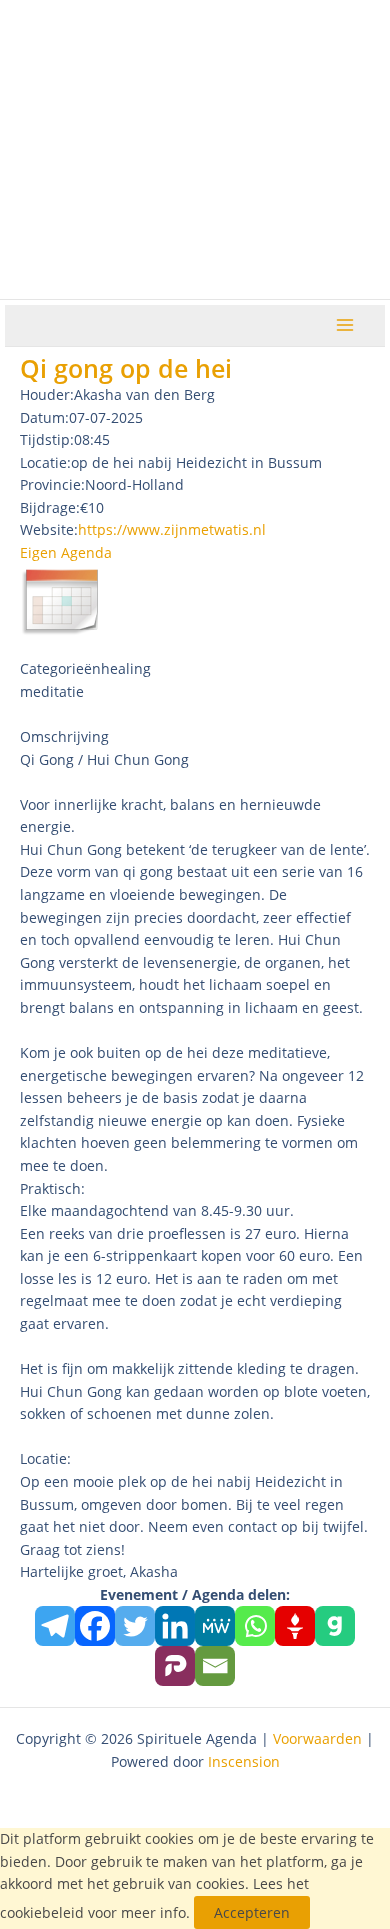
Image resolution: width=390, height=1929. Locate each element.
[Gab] (335, 1626)
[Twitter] (135, 1626)
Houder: (47, 394)
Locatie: (45, 462)
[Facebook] (95, 1626)
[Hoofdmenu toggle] (345, 325)
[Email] (215, 1666)
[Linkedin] (175, 1626)
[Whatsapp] (255, 1626)
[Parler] (175, 1666)
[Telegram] (55, 1626)
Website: (49, 529)
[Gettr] (295, 1626)
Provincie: (52, 484)
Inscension (244, 1761)
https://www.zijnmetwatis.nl (172, 529)
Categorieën (60, 668)
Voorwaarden (317, 1738)
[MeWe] (215, 1626)
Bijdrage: (50, 507)
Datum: (44, 417)
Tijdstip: (47, 439)
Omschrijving (64, 736)
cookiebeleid (42, 1912)
